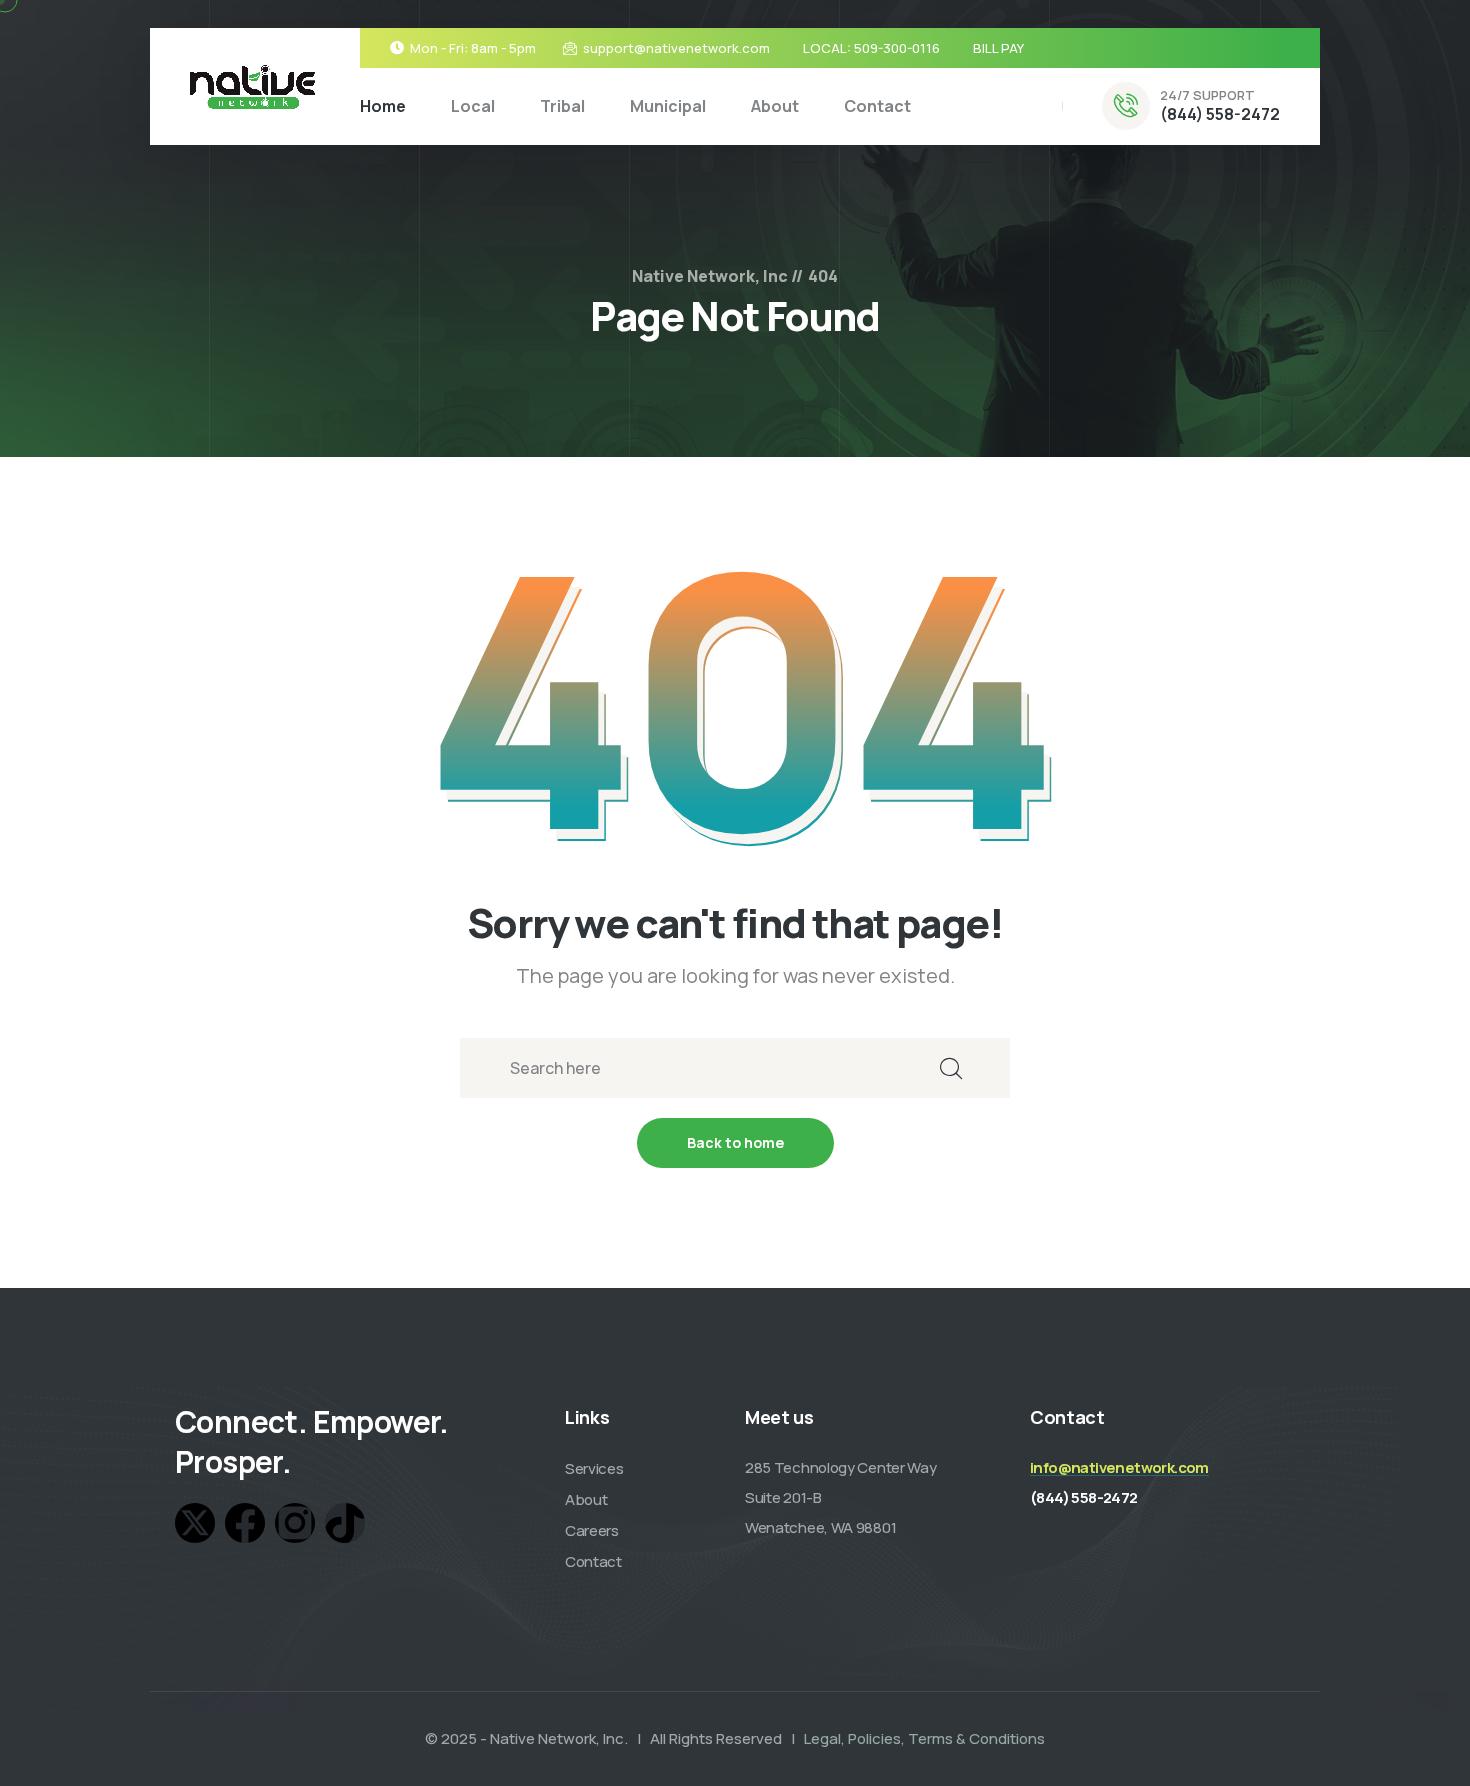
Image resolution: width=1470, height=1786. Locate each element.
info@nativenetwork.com (1119, 1467)
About (775, 106)
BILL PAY (998, 48)
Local (473, 106)
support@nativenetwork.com (676, 48)
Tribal (562, 106)
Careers (592, 1530)
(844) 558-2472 (1220, 114)
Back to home (735, 1142)
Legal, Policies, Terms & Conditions (924, 1738)
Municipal (668, 106)
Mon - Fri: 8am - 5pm (473, 48)
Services (594, 1468)
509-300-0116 (897, 48)
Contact (877, 106)
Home (383, 106)
